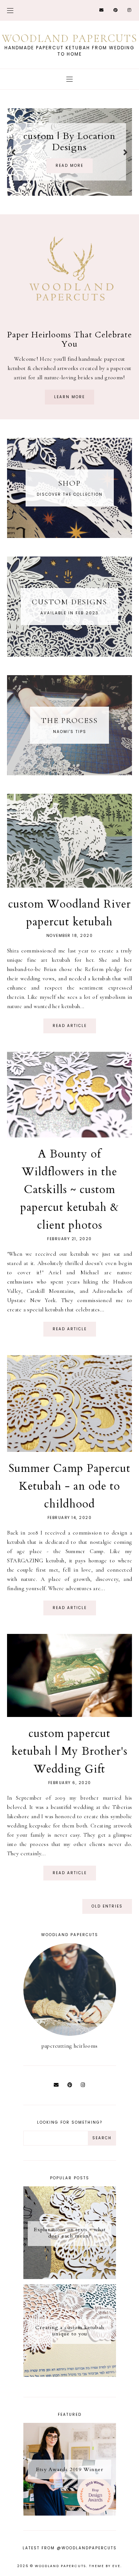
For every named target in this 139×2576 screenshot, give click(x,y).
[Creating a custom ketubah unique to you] (70, 2375)
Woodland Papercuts (60, 2566)
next (125, 152)
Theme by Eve (105, 2566)
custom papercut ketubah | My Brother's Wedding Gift (69, 1751)
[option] (70, 152)
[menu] (10, 10)
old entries (107, 1906)
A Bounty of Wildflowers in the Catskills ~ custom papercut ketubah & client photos (70, 1190)
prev (14, 152)
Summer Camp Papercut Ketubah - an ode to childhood (69, 1486)
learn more (69, 397)
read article (70, 1026)
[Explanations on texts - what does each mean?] (70, 2277)
